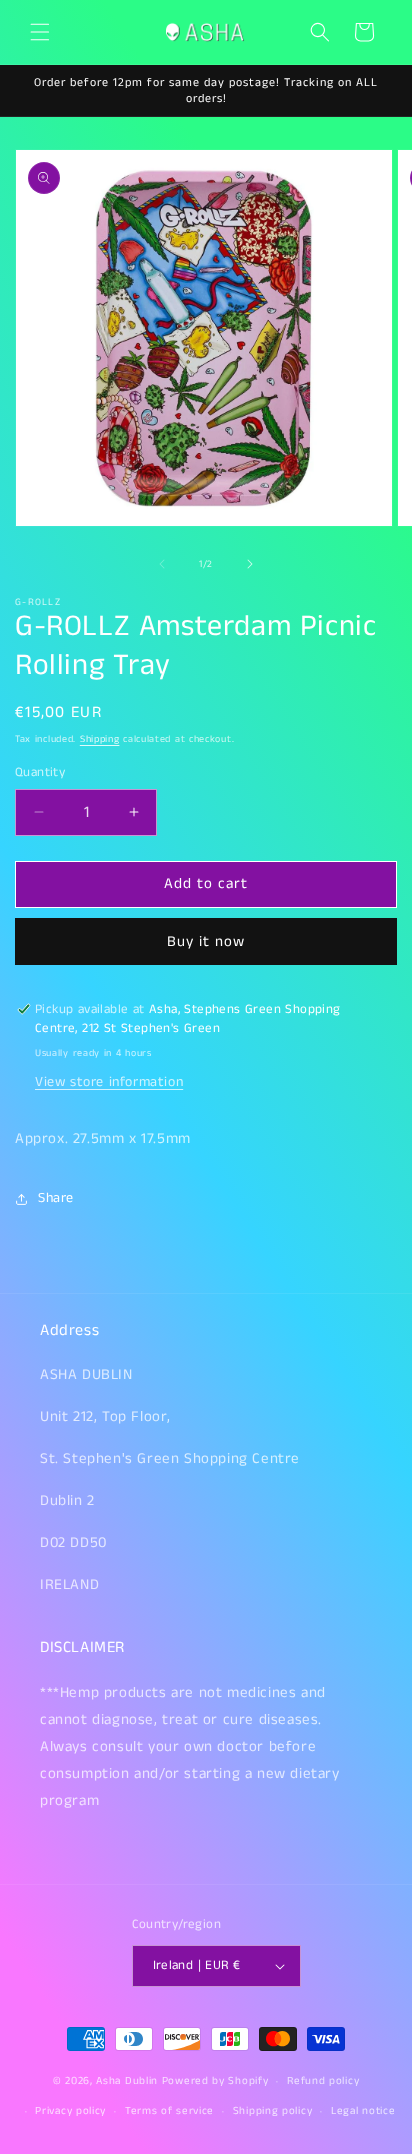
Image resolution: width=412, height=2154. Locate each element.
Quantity (40, 772)
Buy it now (206, 941)
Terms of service (169, 2111)
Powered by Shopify (215, 2081)
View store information (109, 1082)
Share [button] (56, 1198)
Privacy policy (70, 2111)
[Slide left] (162, 564)
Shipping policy (273, 2111)
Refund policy (323, 2081)
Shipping (100, 739)
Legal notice (363, 2111)
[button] (40, 32)
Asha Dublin (127, 2081)
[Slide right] (250, 564)
